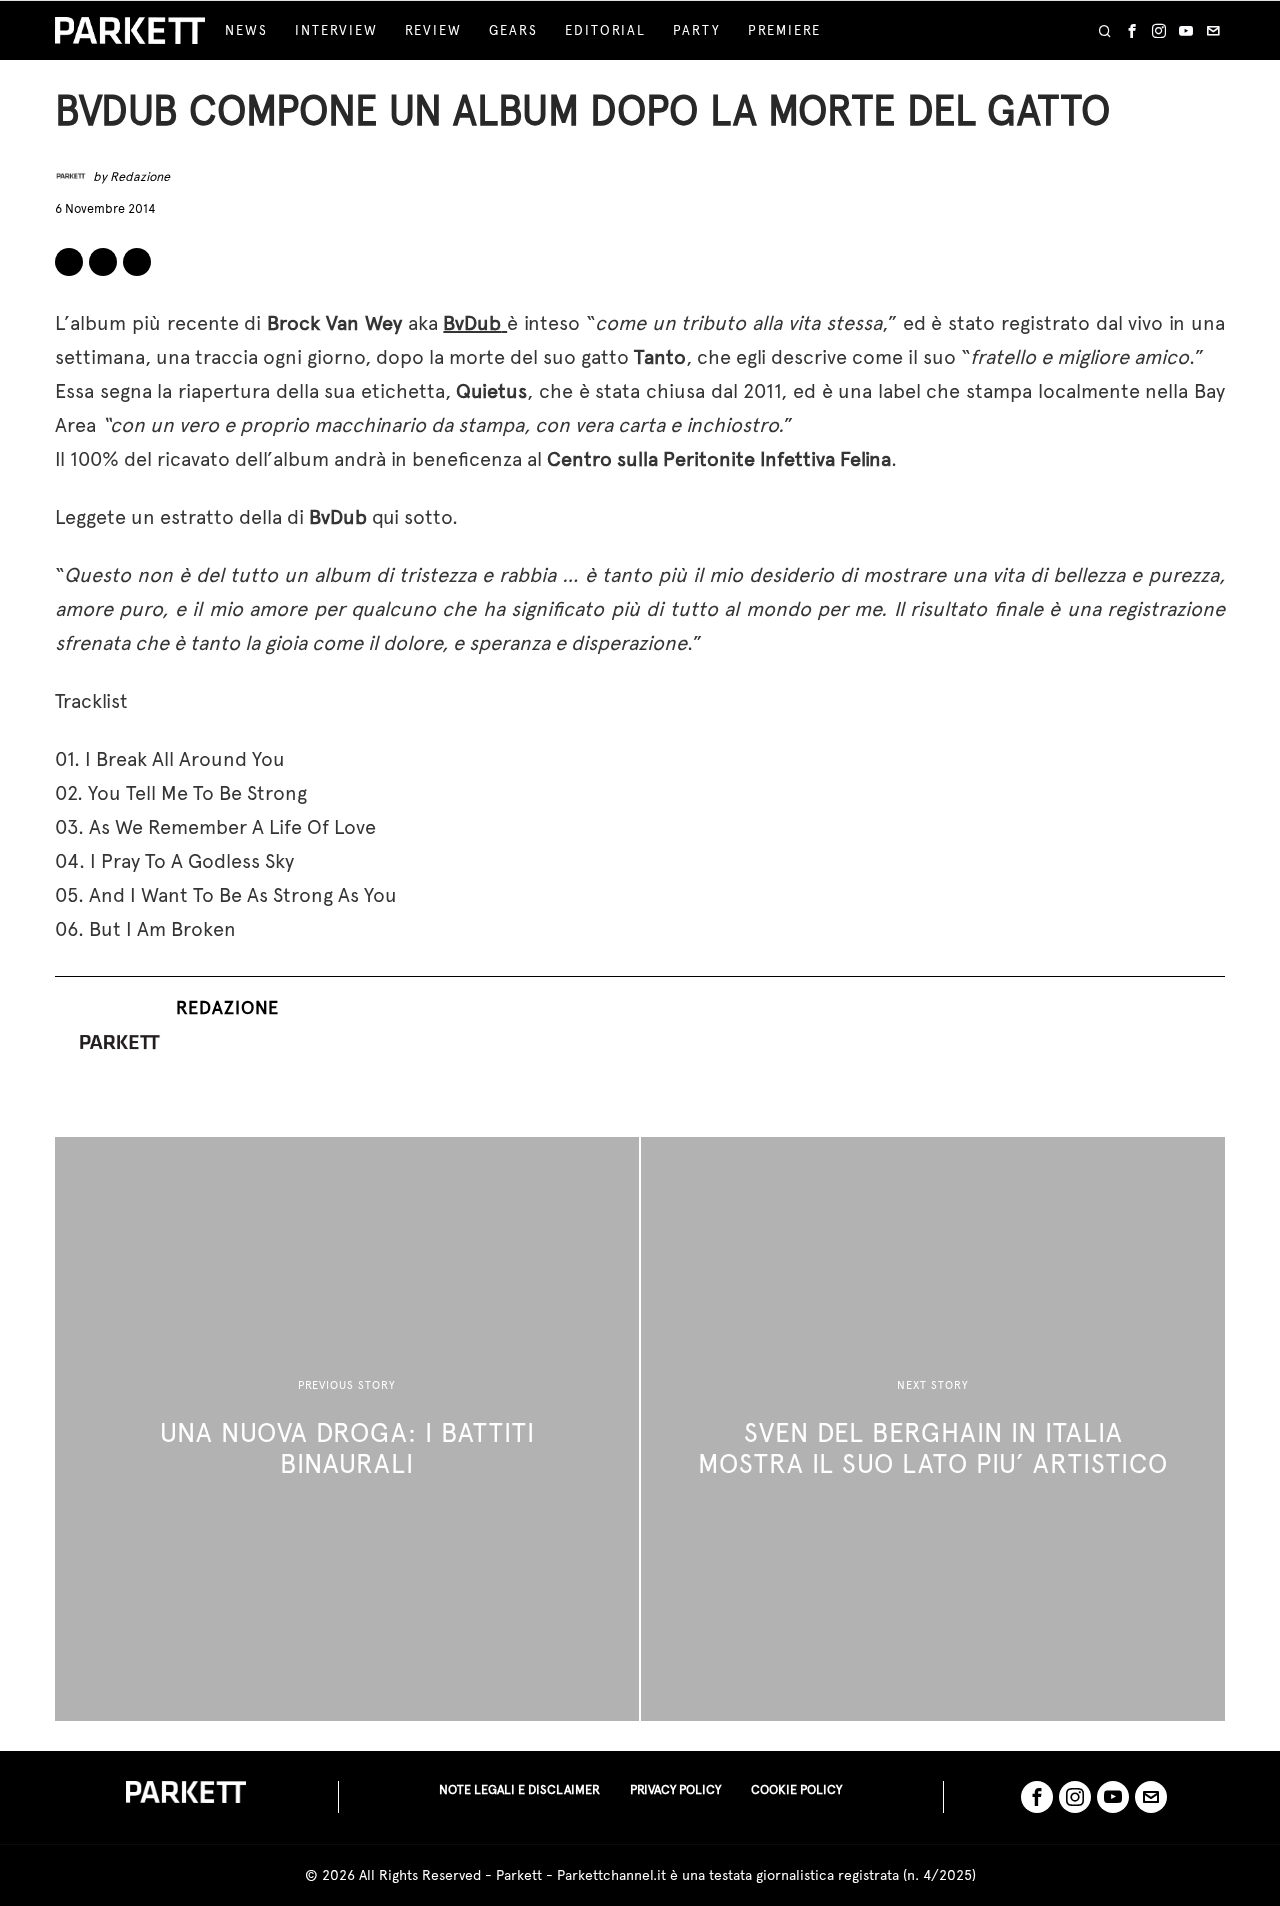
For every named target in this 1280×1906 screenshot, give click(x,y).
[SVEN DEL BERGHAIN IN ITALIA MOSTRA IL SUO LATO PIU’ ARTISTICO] (933, 1429)
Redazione (140, 176)
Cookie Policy (796, 1789)
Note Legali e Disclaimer (519, 1789)
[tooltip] (1132, 31)
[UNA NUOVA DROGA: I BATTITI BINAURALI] (347, 1429)
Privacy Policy (675, 1789)
